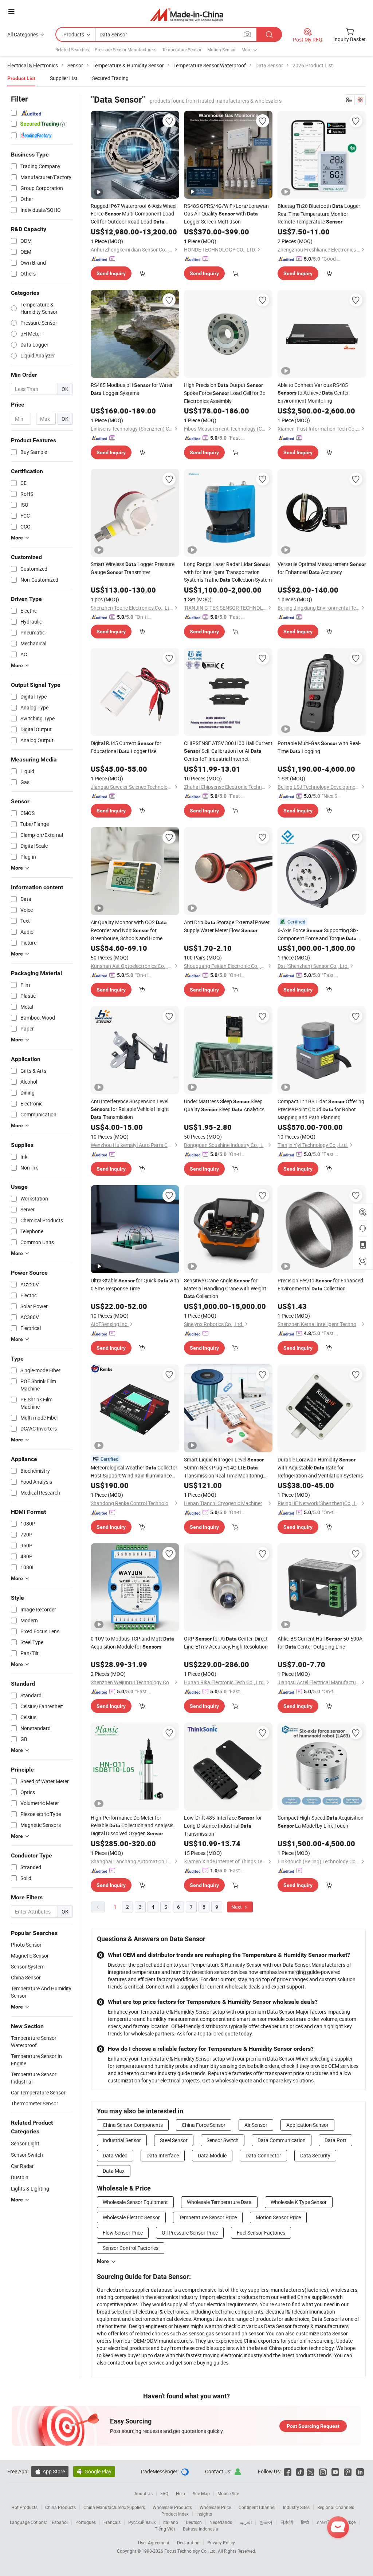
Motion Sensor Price (278, 2217)
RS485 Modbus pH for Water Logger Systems (132, 389)
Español (60, 2522)
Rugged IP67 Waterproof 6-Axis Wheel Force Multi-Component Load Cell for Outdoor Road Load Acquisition (134, 214)
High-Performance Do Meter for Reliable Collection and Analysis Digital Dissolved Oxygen (132, 1825)
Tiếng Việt (165, 2529)
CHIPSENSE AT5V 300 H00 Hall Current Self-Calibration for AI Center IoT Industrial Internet (228, 751)
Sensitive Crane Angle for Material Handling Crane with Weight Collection (225, 1288)
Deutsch (194, 2522)
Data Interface (163, 2155)
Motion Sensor (221, 50)
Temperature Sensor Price (208, 2217)
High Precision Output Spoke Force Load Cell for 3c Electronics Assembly (225, 393)
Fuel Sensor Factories (261, 2233)
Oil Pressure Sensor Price (190, 2233)
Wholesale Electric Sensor (131, 2217)
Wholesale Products (172, 2507)
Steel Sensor (174, 2140)
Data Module (212, 2155)
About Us (144, 2493)
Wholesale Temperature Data (219, 2202)
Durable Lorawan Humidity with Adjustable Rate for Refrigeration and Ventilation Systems (320, 1467)
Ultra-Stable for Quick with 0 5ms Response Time (135, 1284)
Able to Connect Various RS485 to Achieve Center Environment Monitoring (313, 393)
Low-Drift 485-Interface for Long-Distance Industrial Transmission (223, 1826)
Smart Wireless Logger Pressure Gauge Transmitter (133, 568)
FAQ (164, 2493)
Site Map (201, 2493)
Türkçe (349, 2522)
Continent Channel (257, 2507)
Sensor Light (25, 2143)
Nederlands (221, 2522)
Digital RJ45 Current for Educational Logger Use (126, 747)
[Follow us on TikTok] (300, 2471)
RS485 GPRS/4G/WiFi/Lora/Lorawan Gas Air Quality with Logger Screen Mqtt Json (226, 214)
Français (112, 2522)
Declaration (188, 2543)
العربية (246, 2522)
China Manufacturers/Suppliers (114, 2507)
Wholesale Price (215, 2507)
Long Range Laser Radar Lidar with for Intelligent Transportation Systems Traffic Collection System (228, 572)
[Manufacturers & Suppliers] (187, 14)
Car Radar (22, 2166)
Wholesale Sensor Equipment (135, 2202)
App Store (50, 2471)
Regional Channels (336, 2507)
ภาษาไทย (326, 2522)
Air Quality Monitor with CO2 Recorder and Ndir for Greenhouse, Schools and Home (129, 930)
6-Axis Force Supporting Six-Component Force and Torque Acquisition (318, 935)
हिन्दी (305, 2522)
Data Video (115, 2155)
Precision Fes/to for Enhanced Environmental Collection (320, 1284)
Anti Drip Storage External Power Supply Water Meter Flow (227, 926)
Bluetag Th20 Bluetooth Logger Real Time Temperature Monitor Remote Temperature (319, 214)
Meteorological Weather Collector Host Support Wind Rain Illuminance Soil (134, 1472)
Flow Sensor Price (123, 2233)
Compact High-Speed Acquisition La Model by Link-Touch (321, 1822)
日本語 (287, 2522)
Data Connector (263, 2155)
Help (180, 2493)
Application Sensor (307, 2125)
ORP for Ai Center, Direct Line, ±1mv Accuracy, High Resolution (226, 1643)
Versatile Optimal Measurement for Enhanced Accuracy (322, 568)
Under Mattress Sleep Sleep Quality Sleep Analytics (224, 1105)
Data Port (335, 2140)
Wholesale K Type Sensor (299, 2202)
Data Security (315, 2155)
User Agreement (154, 2543)
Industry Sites (296, 2507)
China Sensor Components (133, 2125)
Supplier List (64, 78)
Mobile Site (228, 2493)
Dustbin (20, 2177)
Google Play (94, 2471)
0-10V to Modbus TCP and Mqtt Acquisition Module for (132, 1643)
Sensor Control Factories (131, 2248)
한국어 (266, 2522)
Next (237, 1907)
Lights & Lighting (30, 2189)
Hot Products (24, 2507)
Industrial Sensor (122, 2140)
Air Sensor (256, 2125)
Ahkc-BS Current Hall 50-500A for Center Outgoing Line (320, 1643)
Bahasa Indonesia (201, 2529)
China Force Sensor (204, 2125)
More (103, 2261)
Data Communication (282, 2140)
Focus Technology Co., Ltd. (191, 2551)
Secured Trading (110, 78)
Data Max (114, 2171)
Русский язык (142, 2522)
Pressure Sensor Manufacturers (125, 50)
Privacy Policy (221, 2543)
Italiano (171, 2522)
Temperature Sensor (182, 50)
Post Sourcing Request (313, 2426)
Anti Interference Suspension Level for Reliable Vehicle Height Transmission (130, 1109)
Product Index (175, 2514)
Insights (204, 2514)
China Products (60, 2507)
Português (86, 2522)
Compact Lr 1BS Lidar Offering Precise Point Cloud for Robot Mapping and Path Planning (321, 1109)
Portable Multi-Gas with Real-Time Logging (319, 747)
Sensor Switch (27, 2155)
